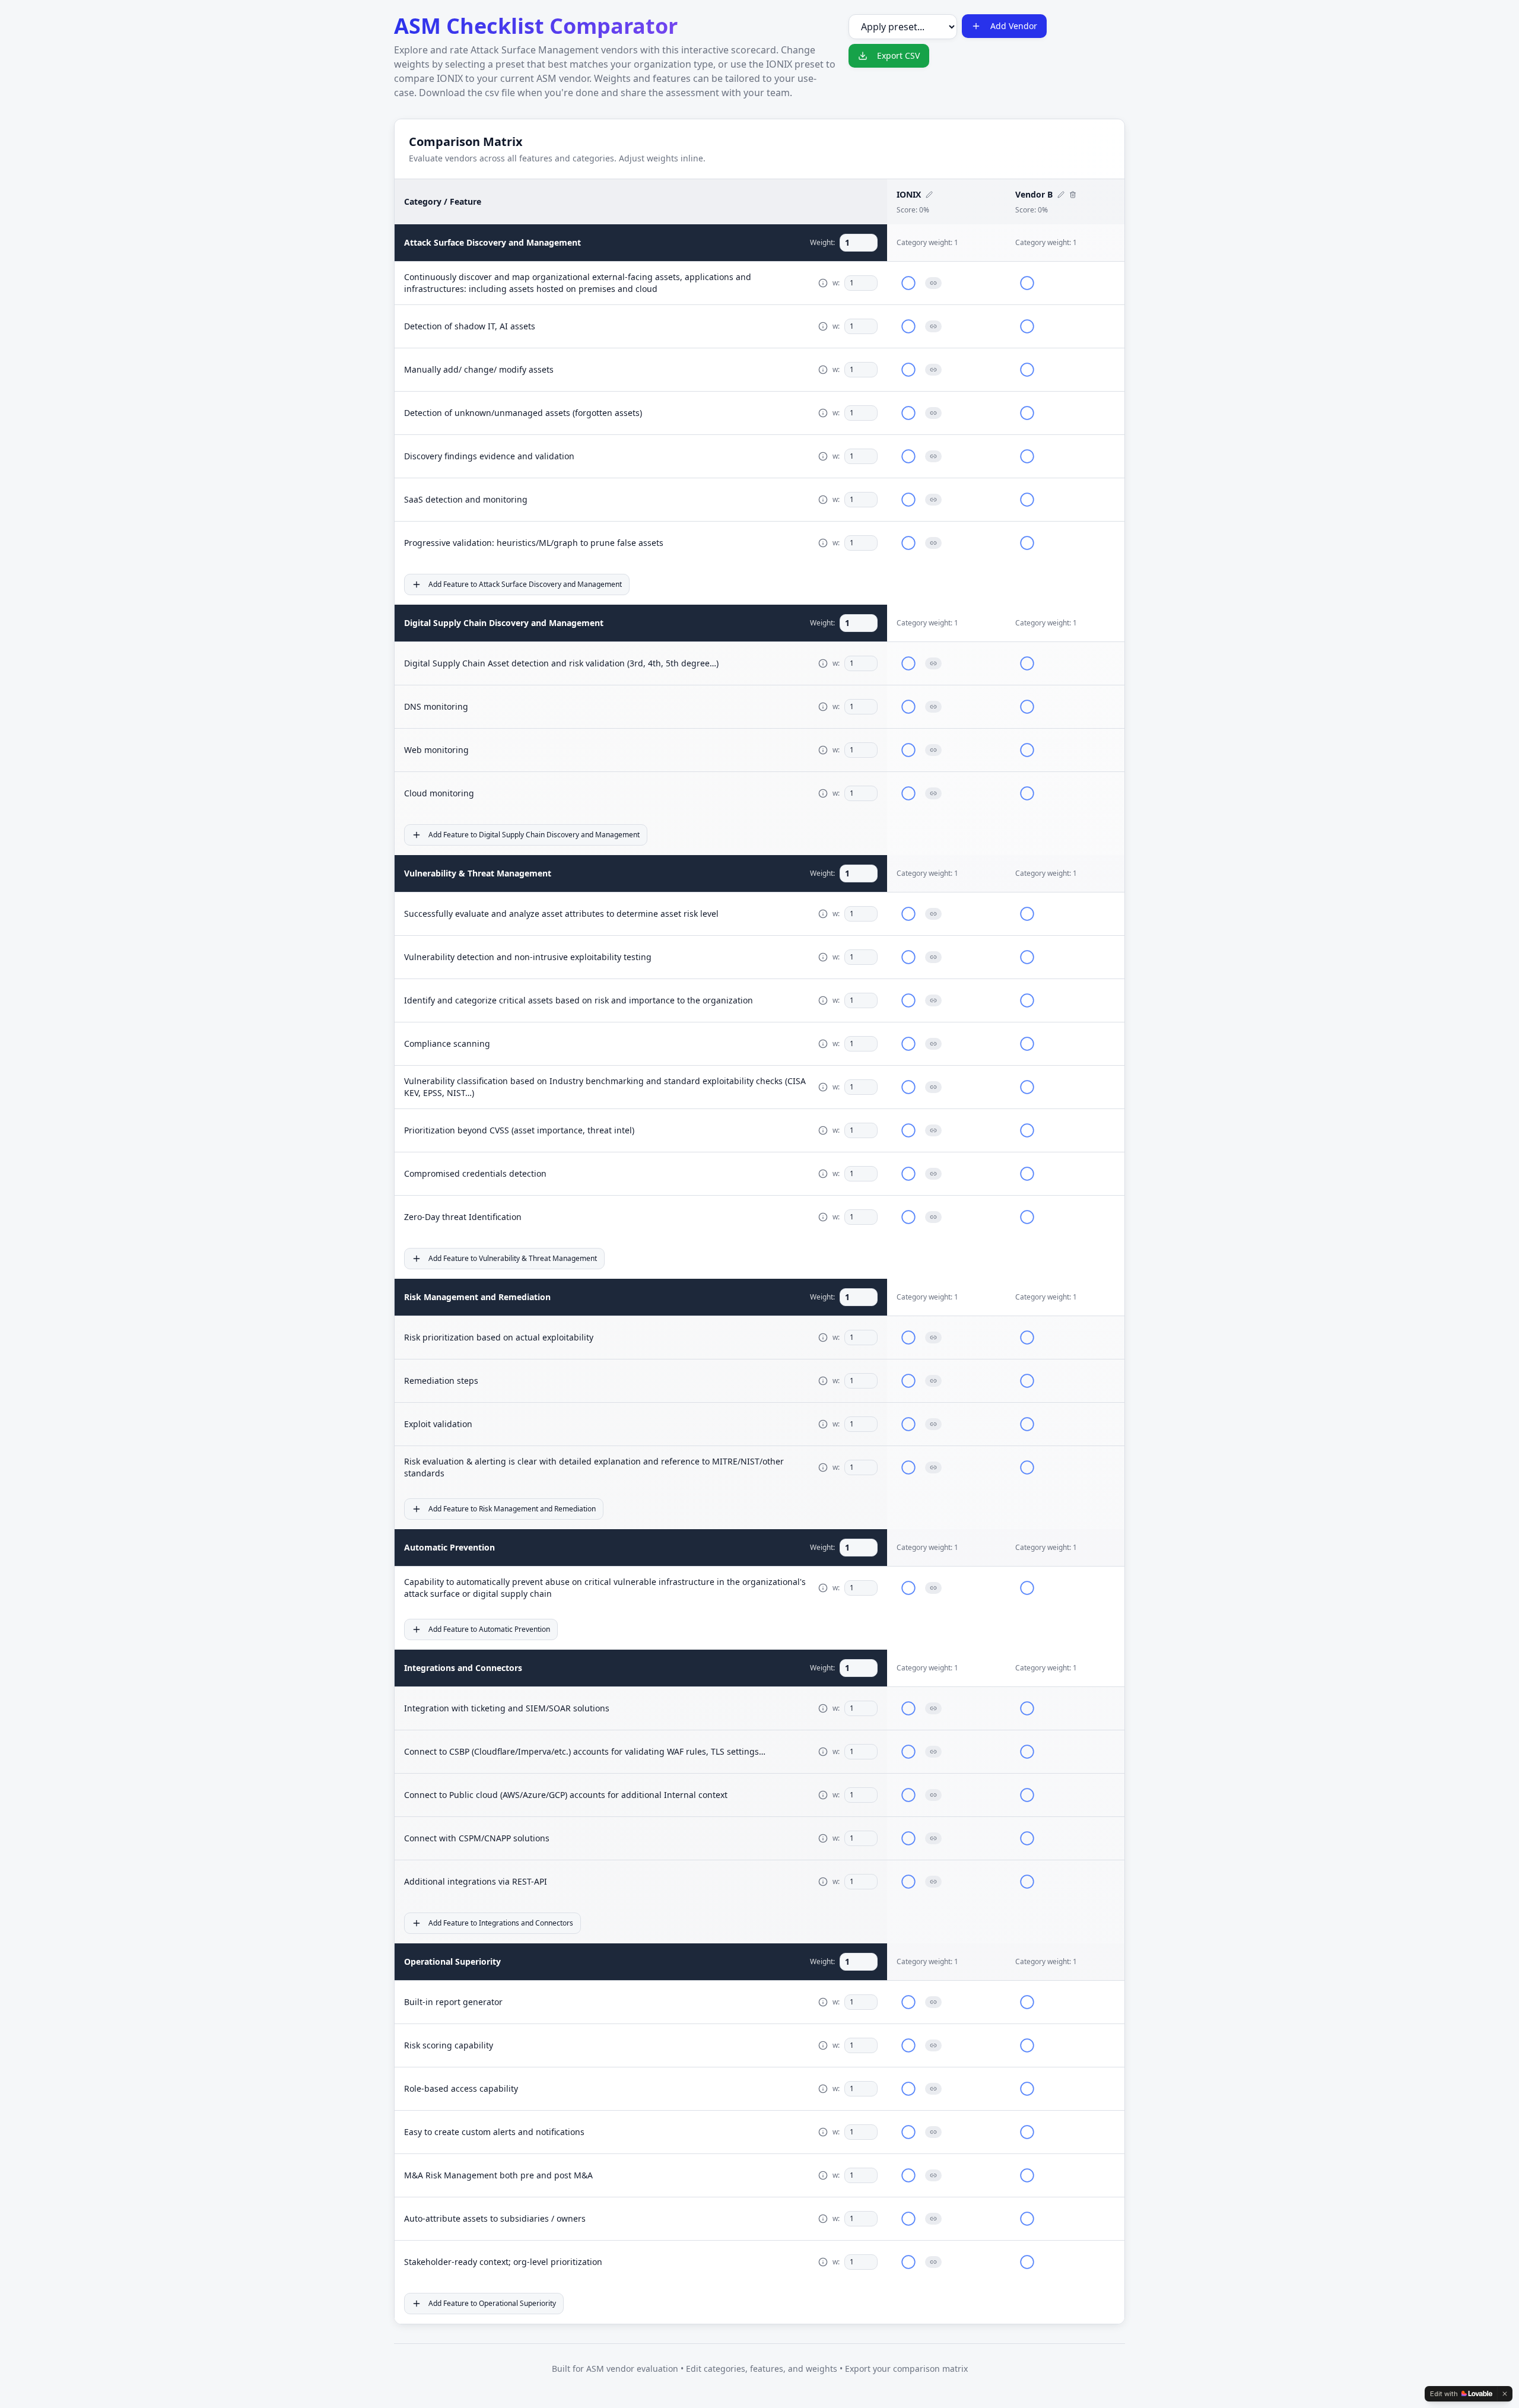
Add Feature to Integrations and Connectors (501, 1923)
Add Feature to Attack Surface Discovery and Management (525, 584)
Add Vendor (1014, 26)
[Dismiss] (1505, 2394)
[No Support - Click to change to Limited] (908, 283)
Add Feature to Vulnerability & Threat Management (513, 1258)
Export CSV (898, 55)
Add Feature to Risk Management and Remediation (512, 1509)
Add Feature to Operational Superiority (492, 2303)
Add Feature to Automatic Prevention (489, 1629)
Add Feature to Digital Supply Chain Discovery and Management (534, 835)
